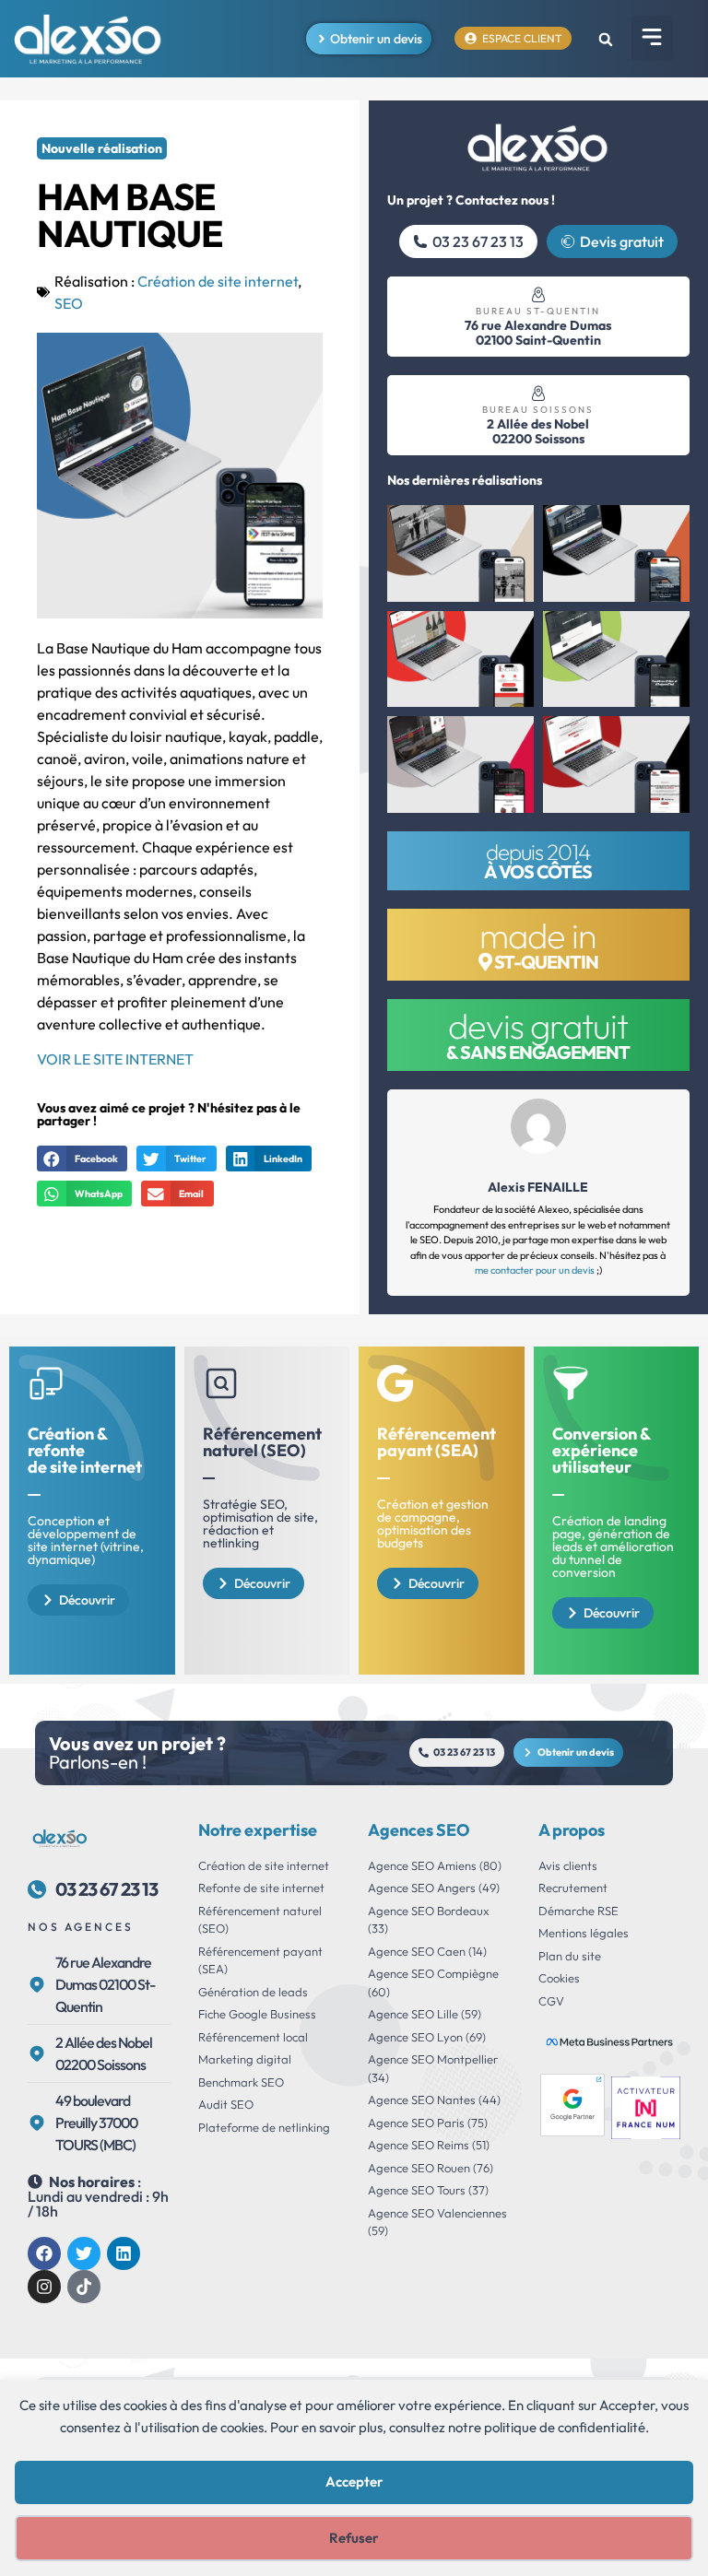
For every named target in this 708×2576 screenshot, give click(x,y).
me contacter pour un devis (535, 1270)
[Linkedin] (124, 2253)
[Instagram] (44, 2287)
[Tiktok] (84, 2287)
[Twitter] (84, 2253)
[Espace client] (471, 38)
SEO (69, 303)
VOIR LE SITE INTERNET (115, 1059)
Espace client (522, 38)
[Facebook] (44, 2253)
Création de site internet (218, 281)
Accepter (354, 2482)
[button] (652, 38)
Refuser (354, 2538)
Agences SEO (419, 1830)
